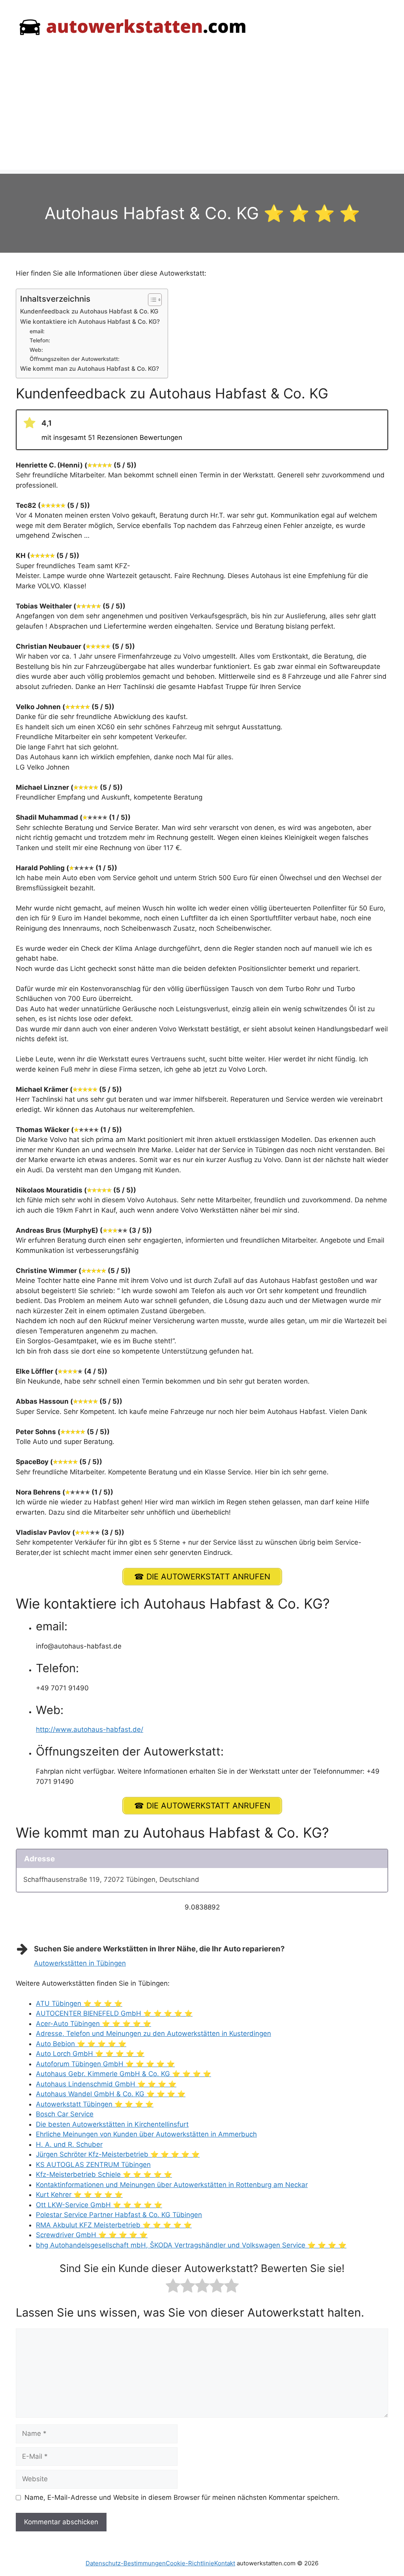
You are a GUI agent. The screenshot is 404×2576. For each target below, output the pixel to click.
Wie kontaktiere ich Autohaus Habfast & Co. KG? (90, 322)
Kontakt (225, 2563)
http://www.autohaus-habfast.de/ (90, 1729)
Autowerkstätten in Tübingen (80, 1963)
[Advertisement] (202, 115)
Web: (36, 350)
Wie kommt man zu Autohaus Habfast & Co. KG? (90, 369)
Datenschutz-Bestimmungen (126, 2563)
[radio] (173, 2287)
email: (37, 331)
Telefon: (40, 340)
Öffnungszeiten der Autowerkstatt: (75, 359)
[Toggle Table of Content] (151, 300)
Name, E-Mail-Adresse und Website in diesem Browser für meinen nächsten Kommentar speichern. (182, 2497)
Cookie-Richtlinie (190, 2563)
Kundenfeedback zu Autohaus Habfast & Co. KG (89, 311)
